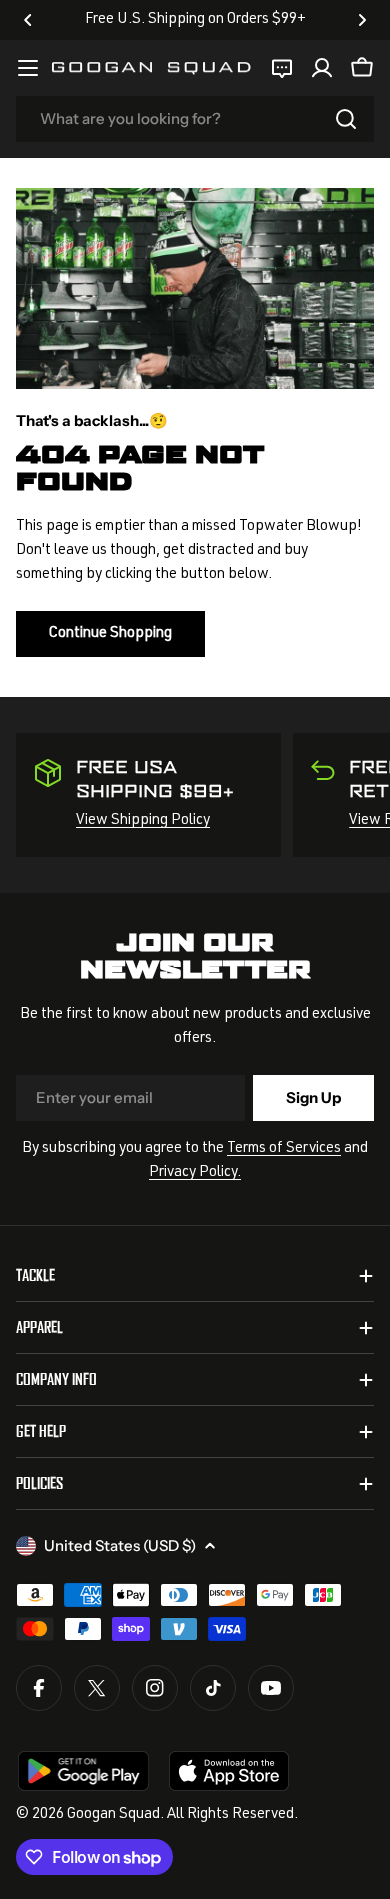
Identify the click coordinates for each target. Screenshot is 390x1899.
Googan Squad (113, 1814)
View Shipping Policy (143, 820)
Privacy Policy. (195, 1172)
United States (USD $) (120, 1545)
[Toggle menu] (28, 68)
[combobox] (195, 119)
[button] (28, 20)
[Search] (346, 119)
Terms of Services (284, 1148)
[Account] (322, 68)
